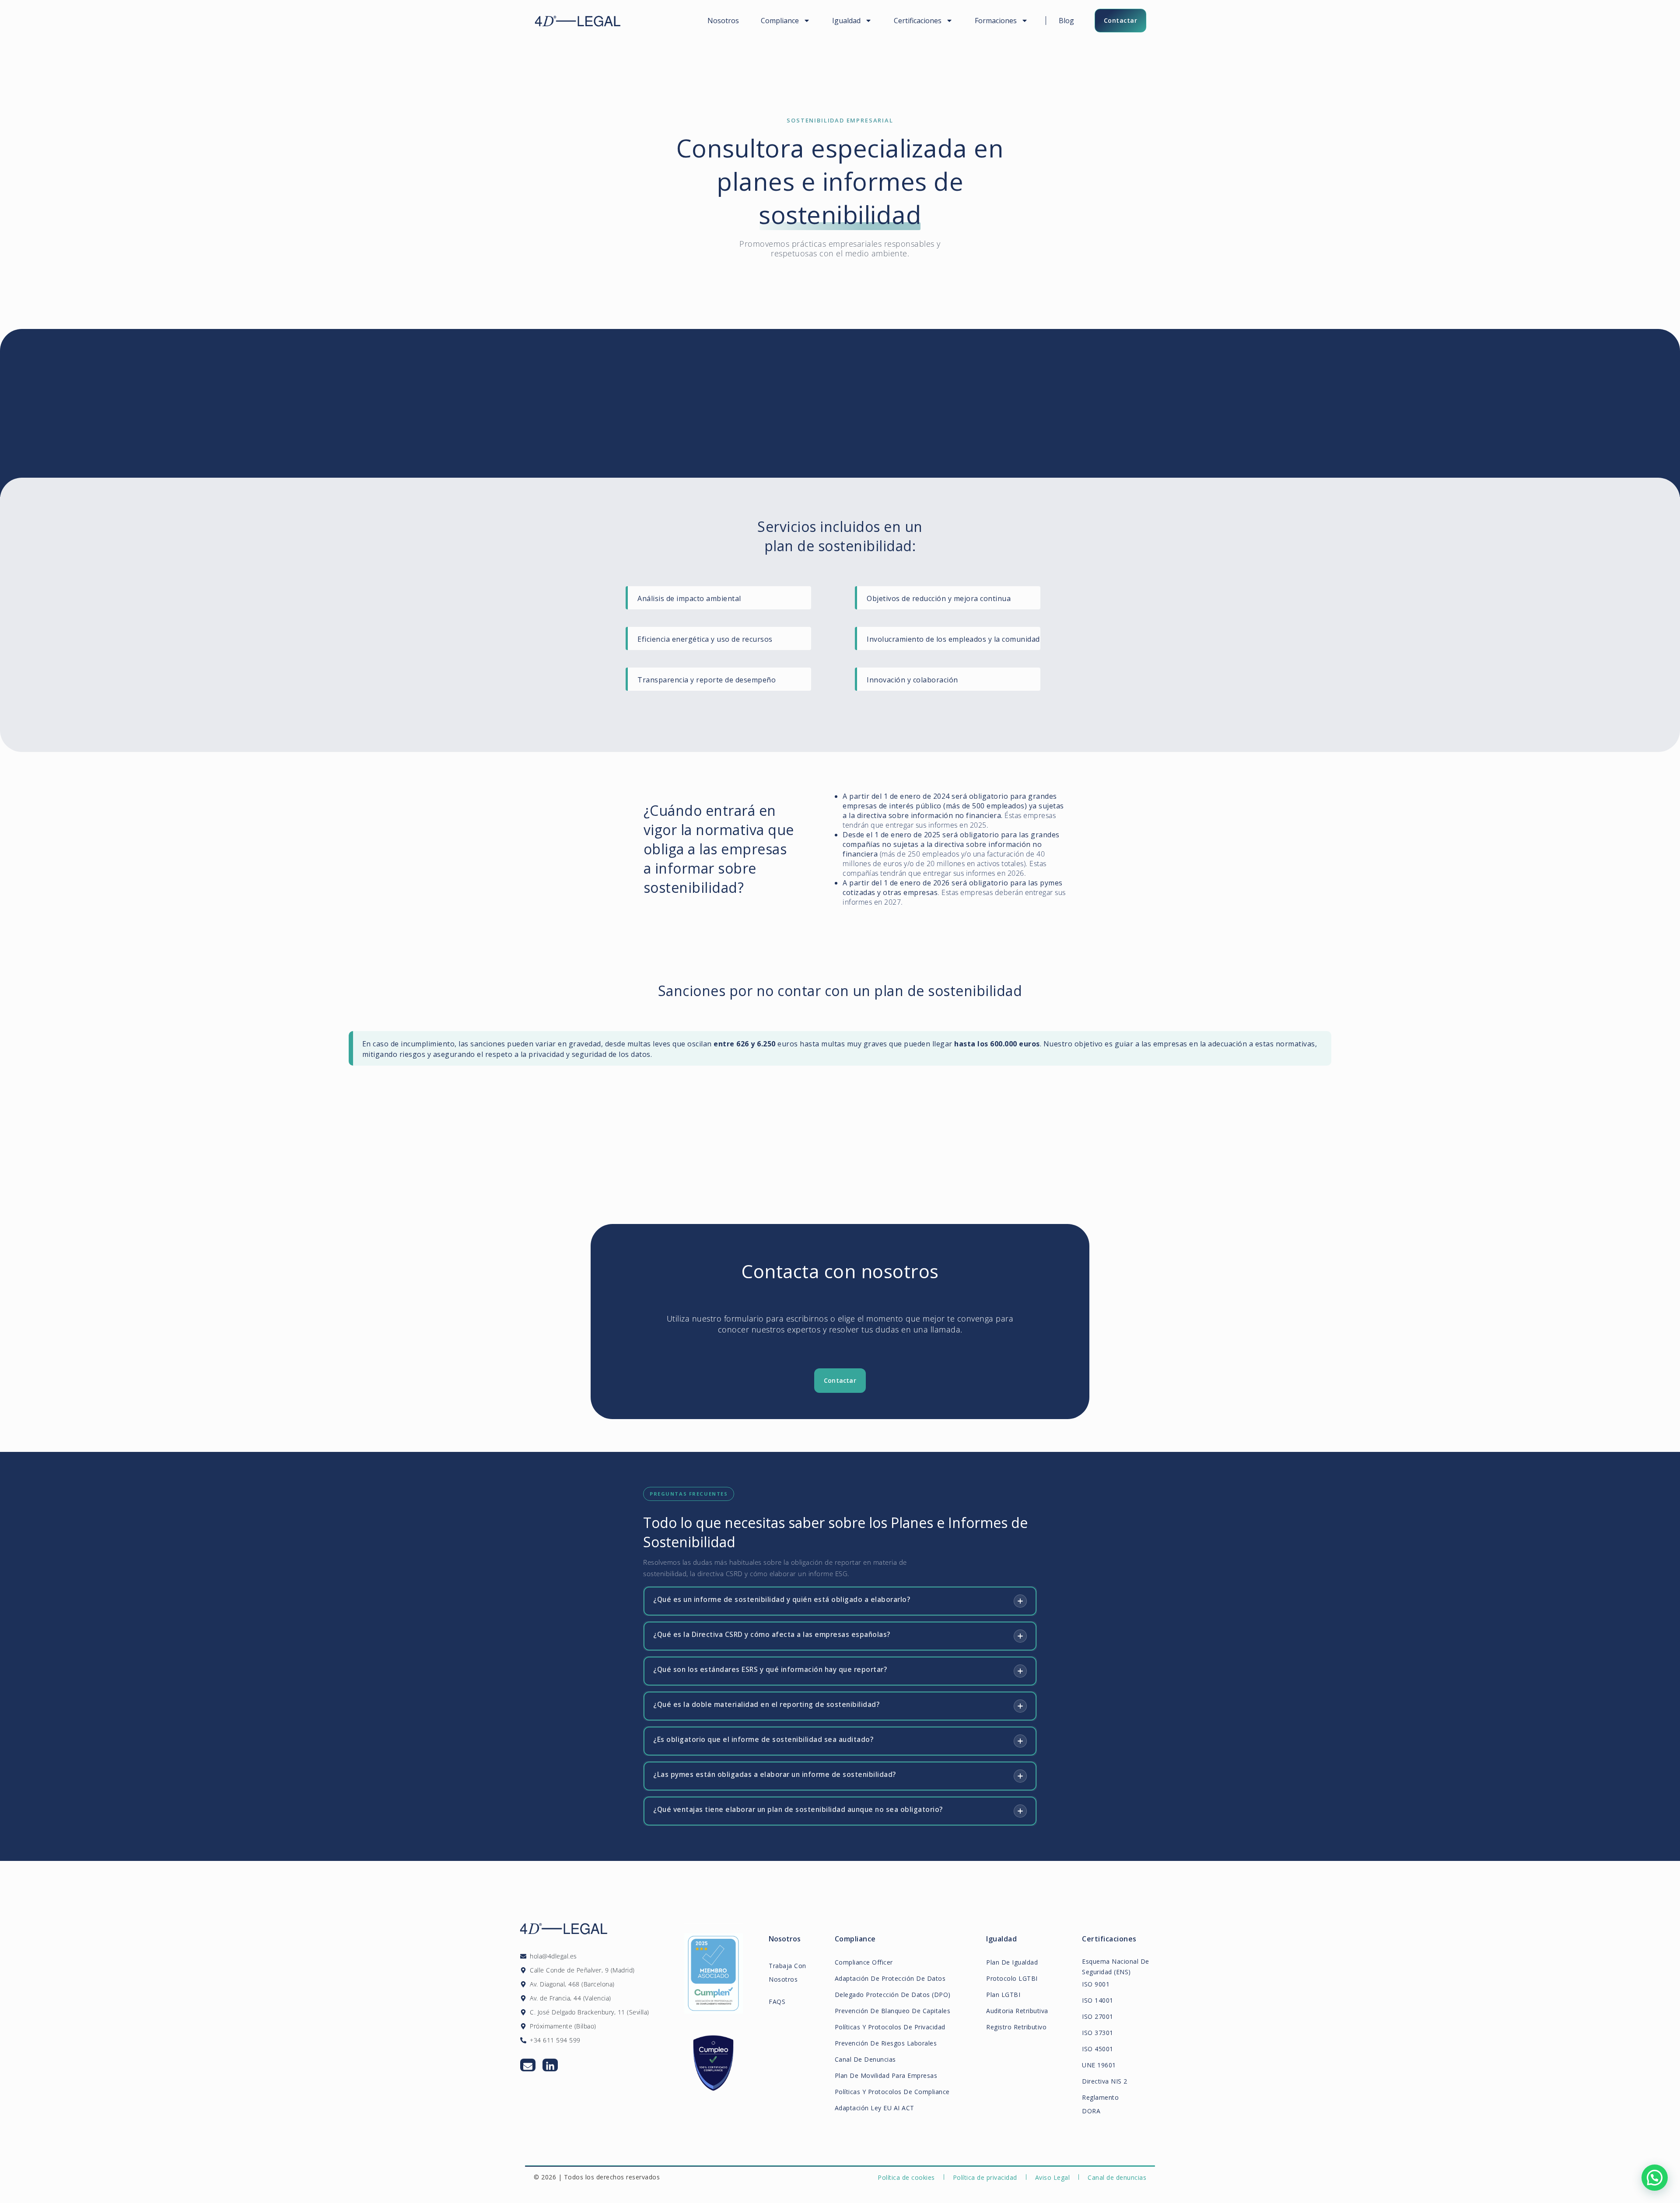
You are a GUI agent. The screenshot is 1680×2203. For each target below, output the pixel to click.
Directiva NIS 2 (1105, 2081)
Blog (1066, 21)
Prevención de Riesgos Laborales (886, 2043)
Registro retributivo (1016, 2027)
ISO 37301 (1098, 2033)
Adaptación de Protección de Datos (890, 1978)
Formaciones (996, 21)
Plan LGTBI (1003, 1995)
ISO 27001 (1098, 2016)
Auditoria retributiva (1017, 2011)
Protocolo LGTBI (1012, 1978)
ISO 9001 (1096, 1984)
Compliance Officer (864, 1962)
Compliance (780, 21)
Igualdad (846, 21)
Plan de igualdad (1012, 1962)
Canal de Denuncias (865, 2059)
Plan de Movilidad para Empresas (886, 2075)
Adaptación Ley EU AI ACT (875, 2108)
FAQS (777, 2002)
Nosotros (723, 21)
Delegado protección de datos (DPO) (893, 1995)
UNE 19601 (1099, 2065)
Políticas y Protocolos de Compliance (892, 2092)
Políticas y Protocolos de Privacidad (890, 2027)
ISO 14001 (1098, 2000)
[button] (1655, 2178)
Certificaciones (918, 21)
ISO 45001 (1098, 2049)
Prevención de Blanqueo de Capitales (893, 2011)
